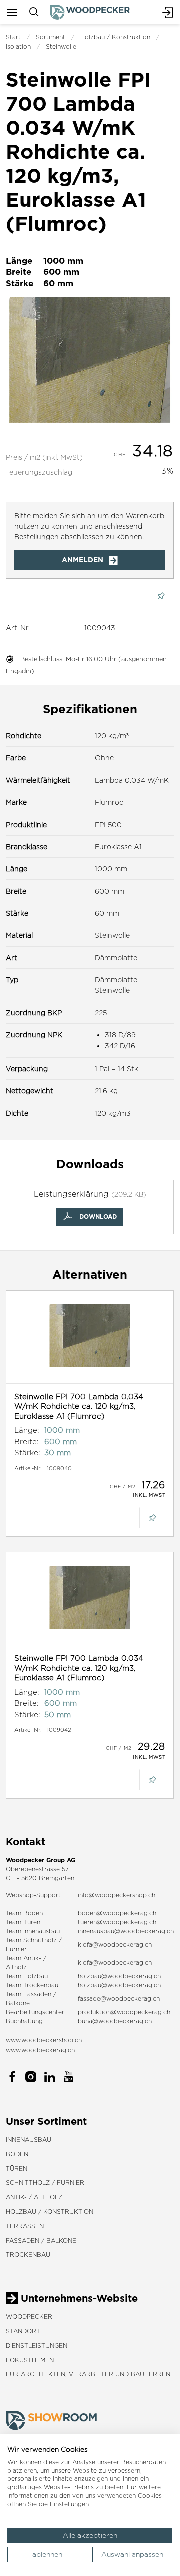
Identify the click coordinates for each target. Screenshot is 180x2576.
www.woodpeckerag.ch (40, 2050)
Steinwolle (61, 46)
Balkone (18, 2003)
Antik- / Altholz (34, 2197)
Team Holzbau (27, 1976)
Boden (17, 2154)
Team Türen (23, 1922)
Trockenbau (28, 2255)
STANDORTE (25, 2331)
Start (13, 37)
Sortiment (51, 37)
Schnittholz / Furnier (45, 2183)
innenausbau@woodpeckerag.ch (126, 1931)
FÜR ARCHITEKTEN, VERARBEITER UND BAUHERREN (88, 2374)
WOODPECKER (29, 2317)
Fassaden (37, 1994)
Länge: (27, 1430)
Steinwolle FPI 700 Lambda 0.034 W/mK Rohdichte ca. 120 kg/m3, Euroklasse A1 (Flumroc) (79, 1406)
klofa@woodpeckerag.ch (115, 1945)
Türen (17, 2169)
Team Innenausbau (33, 1931)
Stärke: (27, 1453)
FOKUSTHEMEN (30, 2360)
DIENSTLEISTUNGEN (37, 2346)
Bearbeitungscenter (35, 2012)
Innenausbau (29, 2140)
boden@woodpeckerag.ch (117, 1913)
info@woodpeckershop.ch (117, 1895)
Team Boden (24, 1913)
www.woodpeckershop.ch (44, 2040)
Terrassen (25, 2226)
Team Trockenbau (32, 1985)
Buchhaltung (24, 2021)
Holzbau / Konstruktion (115, 37)
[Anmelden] (168, 12)
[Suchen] (34, 12)
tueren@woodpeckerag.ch (117, 1922)
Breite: (27, 1442)
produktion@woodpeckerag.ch (124, 2012)
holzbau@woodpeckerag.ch (119, 1976)
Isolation (18, 46)
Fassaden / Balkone (41, 2241)
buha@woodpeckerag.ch (115, 2021)
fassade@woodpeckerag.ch (119, 1999)
